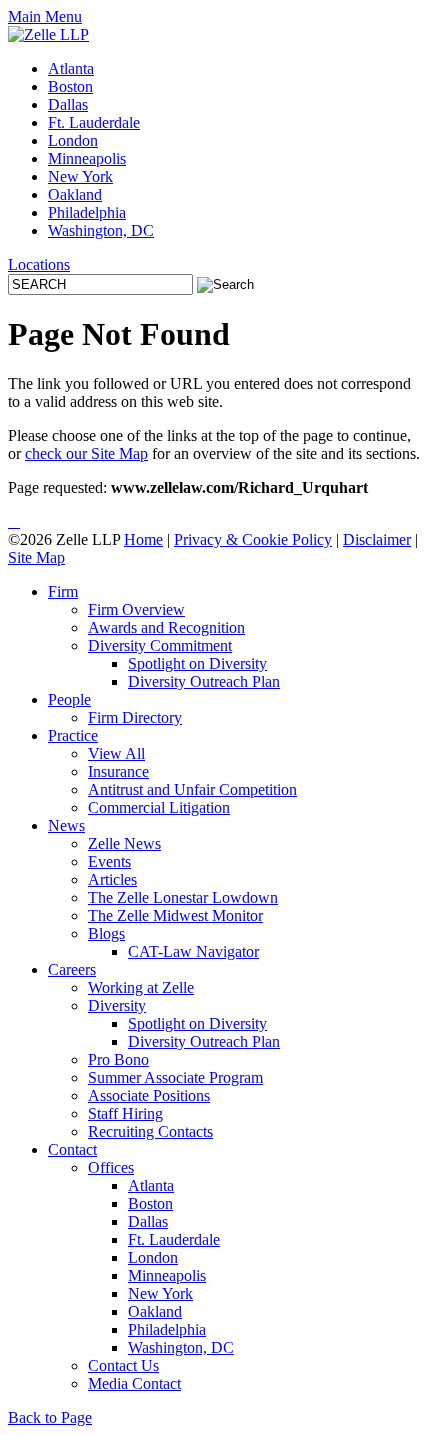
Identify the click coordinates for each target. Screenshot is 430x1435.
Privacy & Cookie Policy (253, 539)
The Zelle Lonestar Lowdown (183, 897)
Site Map (36, 557)
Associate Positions (149, 1095)
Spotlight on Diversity (197, 663)
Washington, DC (101, 230)
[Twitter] (14, 521)
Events (109, 861)
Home (143, 539)
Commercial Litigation (159, 807)
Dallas (68, 104)
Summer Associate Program (175, 1077)
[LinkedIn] (10, 521)
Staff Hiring (125, 1113)
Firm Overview (136, 609)
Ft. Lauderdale (94, 122)
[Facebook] (18, 521)
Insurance (118, 771)
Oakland (75, 194)
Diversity (117, 1005)
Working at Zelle (141, 987)
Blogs (106, 933)
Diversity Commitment (160, 645)
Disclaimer (377, 539)
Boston (70, 86)
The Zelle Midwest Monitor (175, 915)
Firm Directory (135, 717)
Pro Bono (118, 1059)
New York (80, 176)
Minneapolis (87, 158)
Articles (112, 879)
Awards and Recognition (166, 627)
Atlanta (71, 68)
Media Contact (134, 1383)
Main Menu (45, 16)
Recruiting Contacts (150, 1131)
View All (116, 753)
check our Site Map (86, 453)
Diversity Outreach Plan (204, 681)
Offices (111, 1167)
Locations (39, 264)
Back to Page (50, 1417)
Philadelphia (87, 212)
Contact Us (123, 1365)
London (73, 140)
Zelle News (124, 843)
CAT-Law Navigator (193, 951)
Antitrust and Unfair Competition (192, 789)
